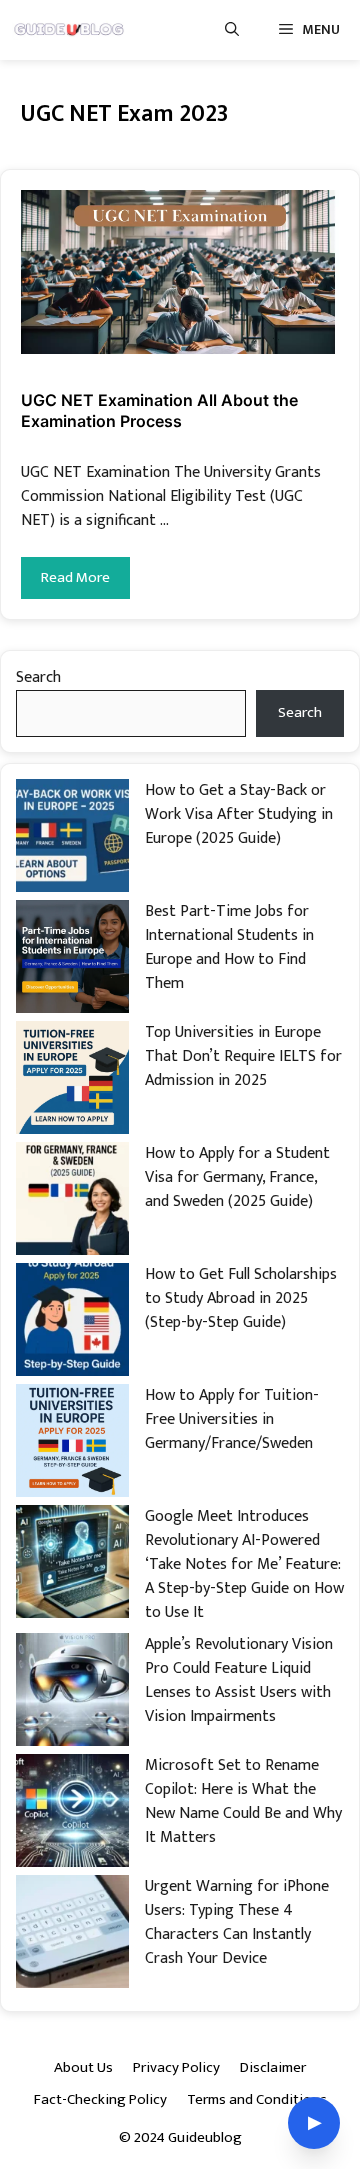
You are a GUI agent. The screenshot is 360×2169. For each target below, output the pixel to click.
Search (38, 677)
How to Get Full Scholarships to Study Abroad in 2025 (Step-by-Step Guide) (241, 1298)
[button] (232, 30)
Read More (75, 577)
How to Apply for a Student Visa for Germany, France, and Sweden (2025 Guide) (237, 1177)
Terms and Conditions (257, 2099)
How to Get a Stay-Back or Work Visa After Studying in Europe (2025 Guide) (239, 814)
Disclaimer (273, 2067)
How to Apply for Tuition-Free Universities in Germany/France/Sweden (232, 1419)
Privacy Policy (176, 2067)
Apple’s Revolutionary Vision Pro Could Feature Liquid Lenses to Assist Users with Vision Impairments (239, 1680)
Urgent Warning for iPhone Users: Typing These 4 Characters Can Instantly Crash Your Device (237, 1922)
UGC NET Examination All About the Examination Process (159, 410)
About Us (83, 2067)
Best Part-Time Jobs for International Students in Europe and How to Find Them (229, 947)
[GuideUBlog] (70, 30)
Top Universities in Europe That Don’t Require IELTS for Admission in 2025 (243, 1056)
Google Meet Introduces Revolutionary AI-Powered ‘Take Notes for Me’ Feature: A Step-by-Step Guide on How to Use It (244, 1564)
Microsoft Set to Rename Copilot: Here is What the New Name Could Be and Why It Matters (243, 1801)
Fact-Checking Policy (100, 2099)
